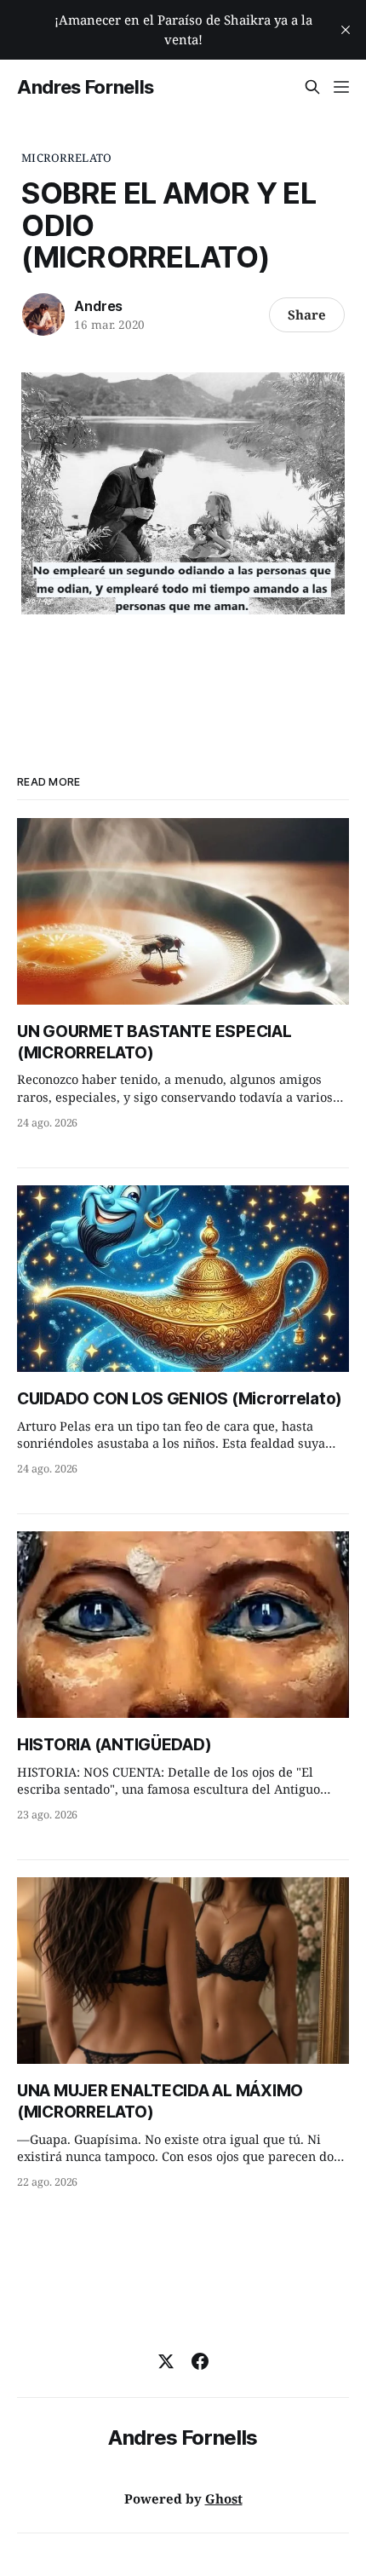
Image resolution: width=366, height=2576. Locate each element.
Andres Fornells (86, 87)
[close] (346, 30)
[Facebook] (200, 2361)
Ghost (224, 2498)
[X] (166, 2361)
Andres (98, 306)
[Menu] (341, 87)
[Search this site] (312, 87)
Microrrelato (66, 158)
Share (307, 314)
